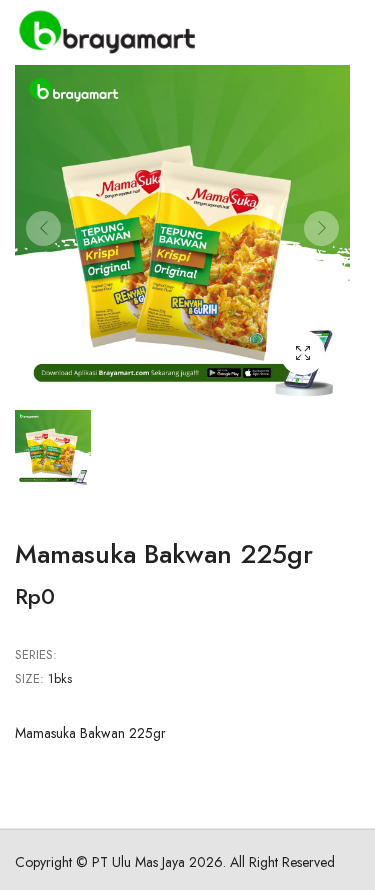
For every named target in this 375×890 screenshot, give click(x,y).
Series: (36, 654)
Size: (29, 678)
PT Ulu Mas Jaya (138, 862)
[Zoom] (302, 352)
